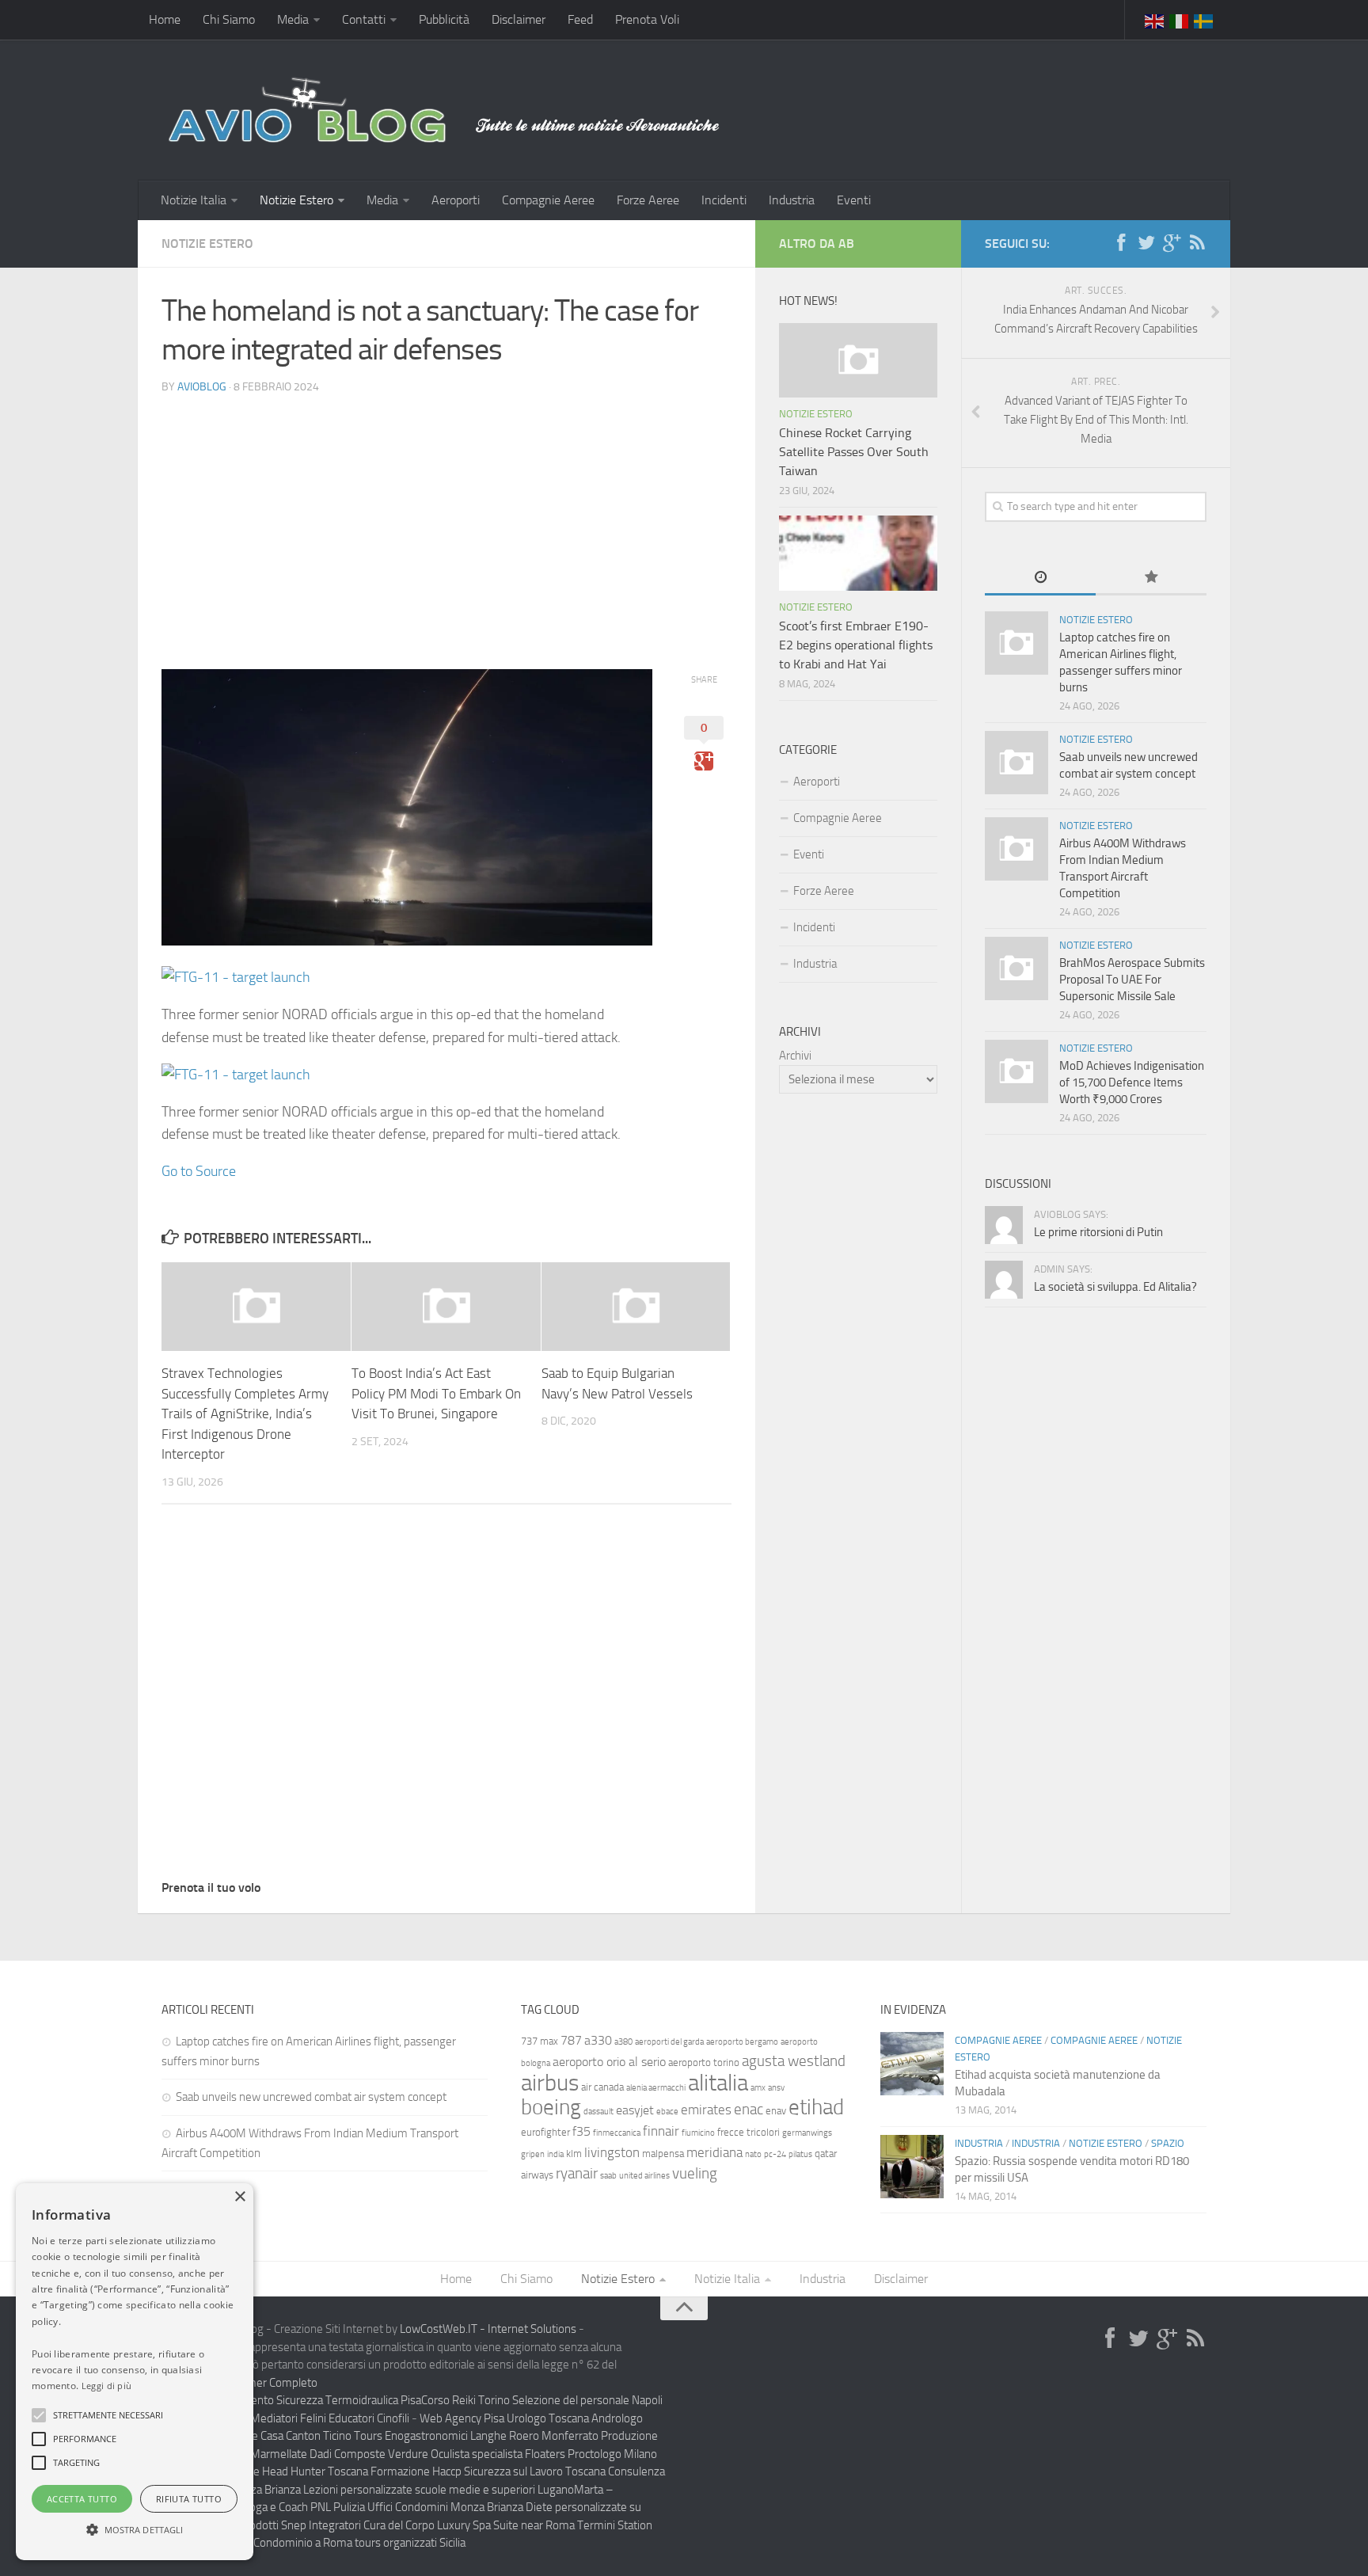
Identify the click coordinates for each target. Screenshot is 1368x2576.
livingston (612, 2152)
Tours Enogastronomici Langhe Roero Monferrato (476, 2436)
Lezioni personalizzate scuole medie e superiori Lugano (439, 2490)
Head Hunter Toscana (315, 2471)
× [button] (239, 2197)
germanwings (807, 2133)
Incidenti (724, 200)
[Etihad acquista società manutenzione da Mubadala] (912, 2064)
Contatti (364, 19)
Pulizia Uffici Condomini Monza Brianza (428, 2507)
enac (749, 2109)
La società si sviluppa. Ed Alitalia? (1115, 1287)
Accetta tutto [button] (82, 2499)
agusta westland (794, 2061)
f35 (581, 2131)
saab (608, 2176)
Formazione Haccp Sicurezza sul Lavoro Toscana (488, 2471)
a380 (623, 2042)
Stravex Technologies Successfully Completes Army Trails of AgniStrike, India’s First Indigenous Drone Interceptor (245, 1414)
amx (758, 2088)
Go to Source (199, 1171)
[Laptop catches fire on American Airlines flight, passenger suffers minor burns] (1016, 643)
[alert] (135, 2372)
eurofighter (545, 2132)
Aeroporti (456, 200)
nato (753, 2154)
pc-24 (775, 2154)
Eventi (854, 200)
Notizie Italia (194, 200)
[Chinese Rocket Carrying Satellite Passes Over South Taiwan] (858, 360)
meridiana (714, 2152)
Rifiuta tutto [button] (189, 2499)
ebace (667, 2112)
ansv (776, 2088)
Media (293, 19)
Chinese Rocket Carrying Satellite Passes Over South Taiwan (854, 452)
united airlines (644, 2176)
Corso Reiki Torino (465, 2400)
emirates (706, 2110)
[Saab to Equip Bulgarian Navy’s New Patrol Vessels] (636, 1307)
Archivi (795, 1056)
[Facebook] (1121, 243)
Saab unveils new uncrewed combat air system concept (312, 2097)
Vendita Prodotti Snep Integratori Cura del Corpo (316, 2525)
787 (571, 2040)
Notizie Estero (296, 200)
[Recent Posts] (1040, 578)
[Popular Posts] (1151, 578)
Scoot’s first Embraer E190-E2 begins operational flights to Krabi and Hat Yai (856, 645)
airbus (550, 2083)
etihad (816, 2107)
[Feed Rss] (1197, 243)
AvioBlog (202, 387)
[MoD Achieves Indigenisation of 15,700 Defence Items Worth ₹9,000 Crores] (1016, 1071)
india (555, 2154)
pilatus (800, 2154)
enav (776, 2111)
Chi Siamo (229, 19)
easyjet (635, 2110)
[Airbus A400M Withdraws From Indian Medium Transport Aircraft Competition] (1016, 849)
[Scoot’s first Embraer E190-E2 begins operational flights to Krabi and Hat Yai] (858, 553)
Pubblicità (444, 19)
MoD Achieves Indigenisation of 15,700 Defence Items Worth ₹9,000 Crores (1132, 1083)
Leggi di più (107, 2386)
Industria (792, 200)
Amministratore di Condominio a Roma (257, 2543)
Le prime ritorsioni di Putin (1098, 1232)
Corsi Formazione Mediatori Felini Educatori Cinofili (285, 2418)
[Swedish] (1204, 20)
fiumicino (698, 2133)
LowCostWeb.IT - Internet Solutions (488, 2329)
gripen (533, 2154)
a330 (598, 2040)
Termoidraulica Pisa (373, 2400)
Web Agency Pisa (462, 2418)
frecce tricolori (749, 2132)
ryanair (577, 2173)
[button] (39, 2415)
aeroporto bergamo (742, 2042)
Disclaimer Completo (266, 2383)
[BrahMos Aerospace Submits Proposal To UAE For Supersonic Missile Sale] (1016, 968)
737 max (540, 2041)
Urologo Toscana (548, 2418)
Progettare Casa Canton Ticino (278, 2436)
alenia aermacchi (656, 2088)
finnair (661, 2131)
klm (574, 2154)
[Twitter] (1146, 243)
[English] (1155, 20)
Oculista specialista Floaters (498, 2454)
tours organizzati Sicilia (410, 2543)
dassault (598, 2112)
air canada (602, 2087)
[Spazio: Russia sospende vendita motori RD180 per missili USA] (912, 2167)
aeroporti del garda (669, 2042)
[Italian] (1180, 20)
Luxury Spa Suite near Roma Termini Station (545, 2525)
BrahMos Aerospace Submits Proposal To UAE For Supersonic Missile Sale (1132, 980)
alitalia (718, 2083)
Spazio (1168, 2143)
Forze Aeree (648, 200)
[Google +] (1172, 243)
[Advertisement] (446, 519)
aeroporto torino (704, 2062)
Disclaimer (519, 19)
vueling (695, 2173)
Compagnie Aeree (548, 200)
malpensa (663, 2154)
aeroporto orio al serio (609, 2062)
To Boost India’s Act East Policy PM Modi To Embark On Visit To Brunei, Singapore (436, 1393)
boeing (551, 2107)
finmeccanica (617, 2133)
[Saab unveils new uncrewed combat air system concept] (1016, 763)
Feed (580, 19)
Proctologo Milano (612, 2454)
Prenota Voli (647, 19)
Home (165, 19)
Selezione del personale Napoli (587, 2400)
